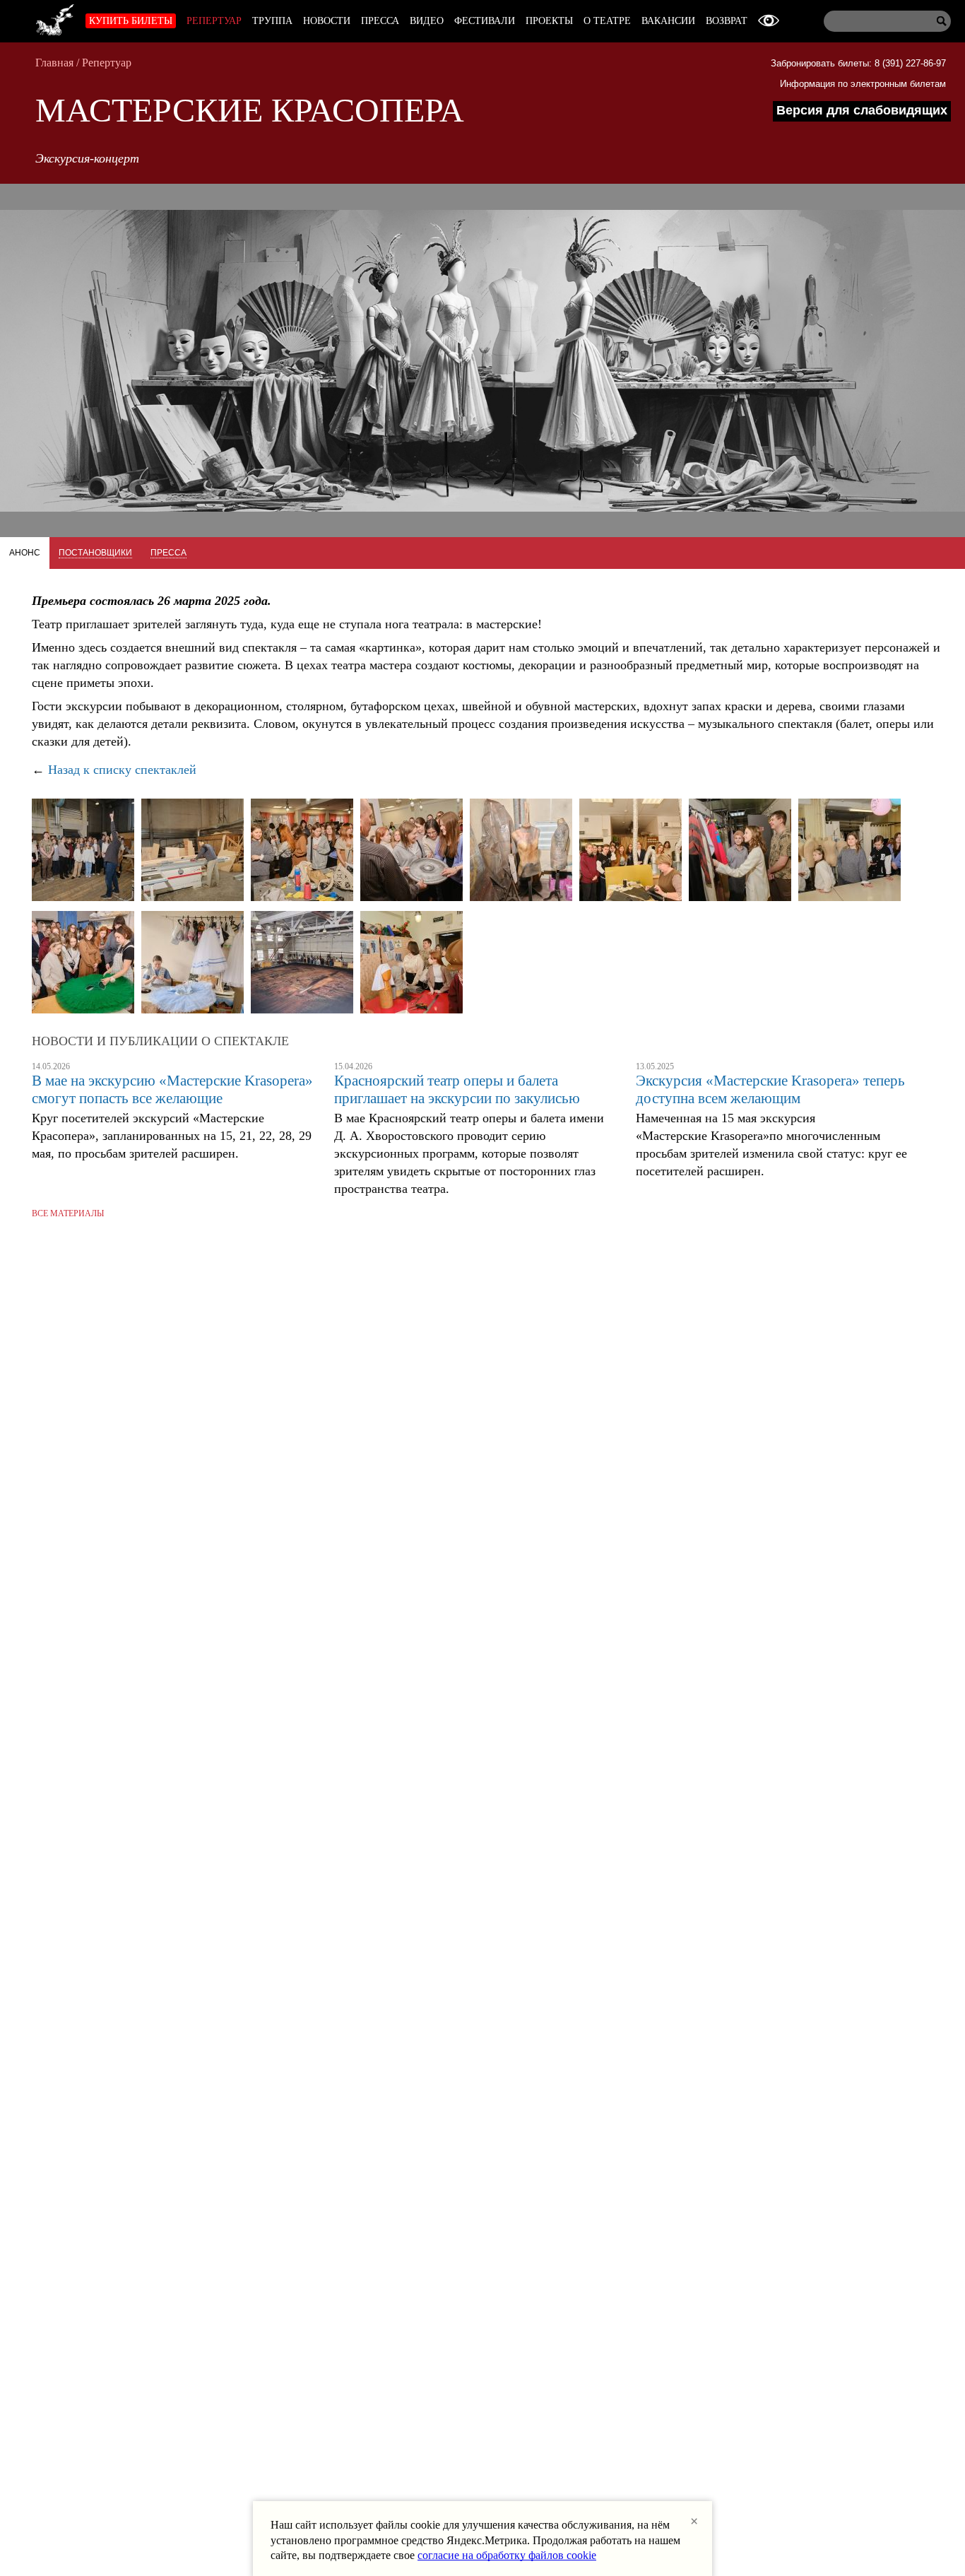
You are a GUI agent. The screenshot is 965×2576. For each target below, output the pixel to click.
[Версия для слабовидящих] (769, 21)
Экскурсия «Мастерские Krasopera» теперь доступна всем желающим (770, 1089)
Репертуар (214, 21)
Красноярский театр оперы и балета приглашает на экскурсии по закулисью (457, 1089)
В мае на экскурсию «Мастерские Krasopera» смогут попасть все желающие (172, 1089)
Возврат (727, 21)
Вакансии (668, 21)
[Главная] (55, 18)
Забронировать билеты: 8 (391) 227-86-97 (858, 63)
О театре (607, 21)
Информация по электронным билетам (863, 84)
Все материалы (68, 1213)
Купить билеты (131, 21)
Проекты (549, 21)
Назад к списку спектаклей (122, 770)
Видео (427, 21)
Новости (327, 21)
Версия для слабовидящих (862, 110)
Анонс (25, 553)
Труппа (272, 21)
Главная (54, 63)
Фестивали (485, 21)
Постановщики (95, 553)
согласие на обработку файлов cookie (507, 2555)
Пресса (380, 21)
